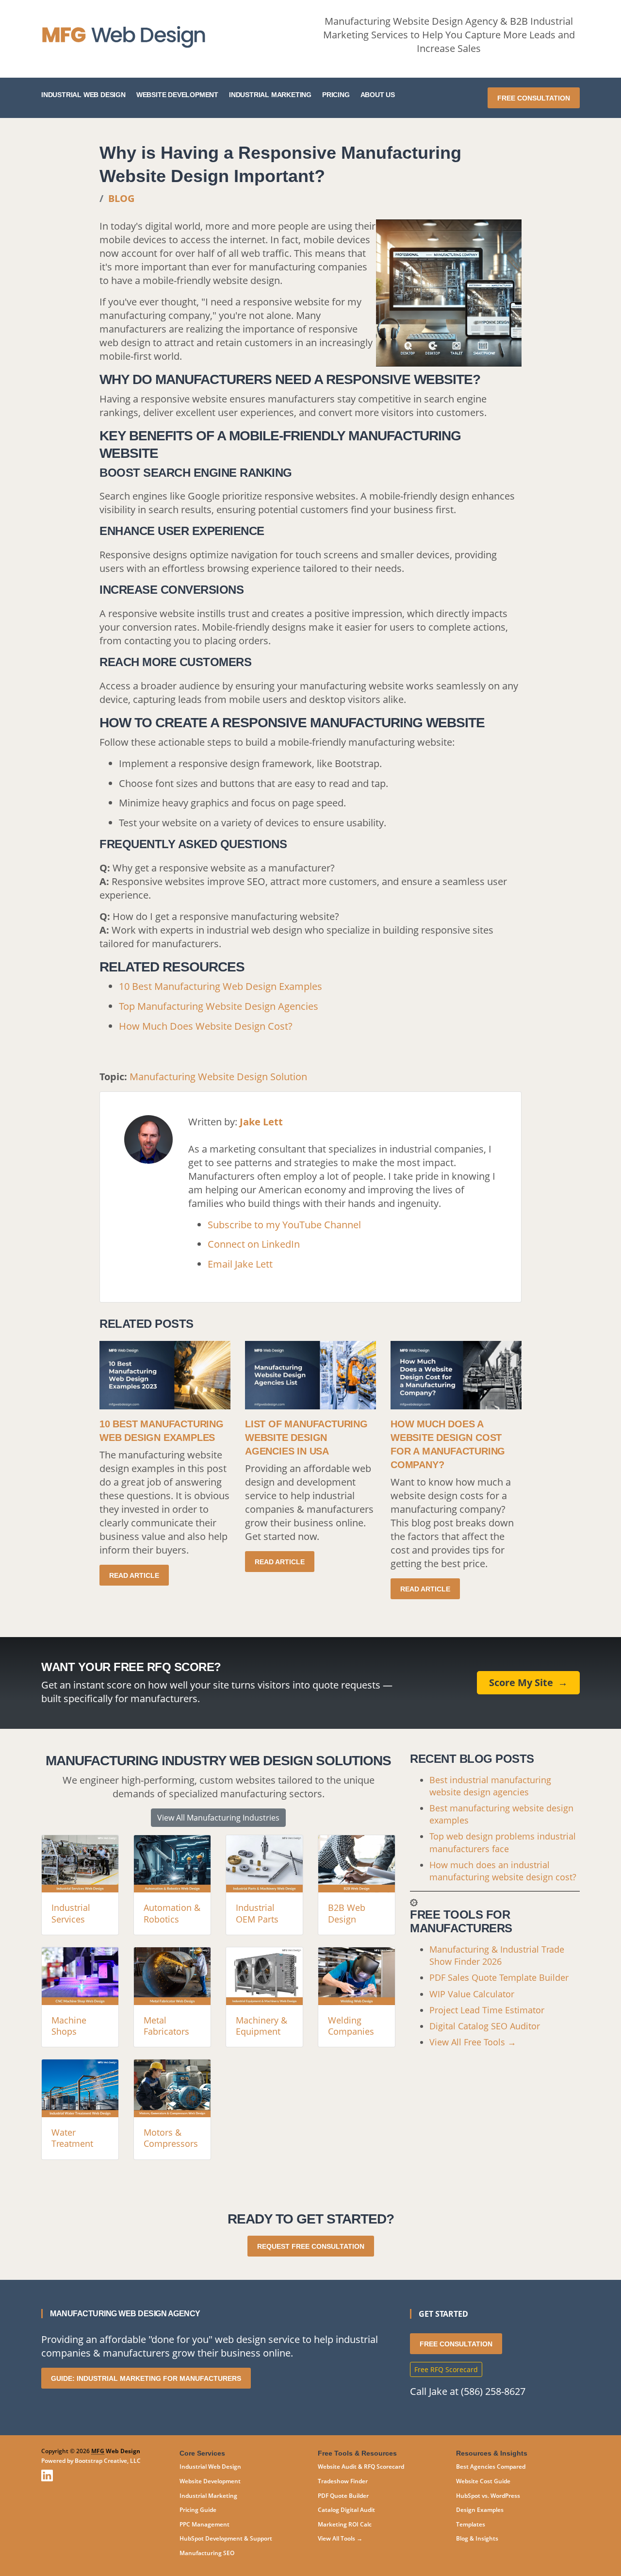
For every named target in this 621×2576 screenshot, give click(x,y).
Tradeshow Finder (343, 2481)
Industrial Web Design (83, 95)
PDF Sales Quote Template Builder (499, 1977)
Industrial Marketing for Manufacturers (146, 2378)
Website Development (177, 95)
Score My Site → (528, 1682)
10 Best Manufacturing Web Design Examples (221, 986)
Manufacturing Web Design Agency (125, 2314)
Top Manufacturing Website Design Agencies (219, 1006)
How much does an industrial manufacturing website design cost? (503, 1871)
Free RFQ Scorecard (446, 2369)
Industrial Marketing (270, 95)
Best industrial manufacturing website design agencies (490, 1786)
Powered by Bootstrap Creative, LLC (91, 2461)
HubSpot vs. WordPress (488, 2496)
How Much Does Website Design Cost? (206, 1026)
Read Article (134, 1575)
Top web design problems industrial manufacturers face (503, 1842)
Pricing (336, 95)
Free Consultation (534, 98)
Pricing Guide (198, 2510)
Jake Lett (261, 1122)
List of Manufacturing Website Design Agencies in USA (306, 1438)
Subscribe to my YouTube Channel (284, 1225)
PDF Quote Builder (343, 2496)
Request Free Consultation (311, 2246)
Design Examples (480, 2510)
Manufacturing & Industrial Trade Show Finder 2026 (497, 1955)
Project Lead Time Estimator (487, 2010)
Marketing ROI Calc (345, 2524)
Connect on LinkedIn (254, 1244)
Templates (471, 2524)
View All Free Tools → (473, 2042)
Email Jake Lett (240, 1264)
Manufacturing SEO (207, 2553)
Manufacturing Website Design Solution (218, 1077)
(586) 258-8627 (493, 2391)
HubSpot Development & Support (226, 2538)
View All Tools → (340, 2538)
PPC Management (204, 2524)
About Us (378, 95)
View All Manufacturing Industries (218, 1818)
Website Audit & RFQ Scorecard (361, 2467)
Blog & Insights (477, 2538)
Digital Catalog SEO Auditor (485, 2026)
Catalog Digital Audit (346, 2510)
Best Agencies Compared (491, 2467)
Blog (121, 198)
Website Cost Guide (483, 2481)
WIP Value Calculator (472, 1994)
